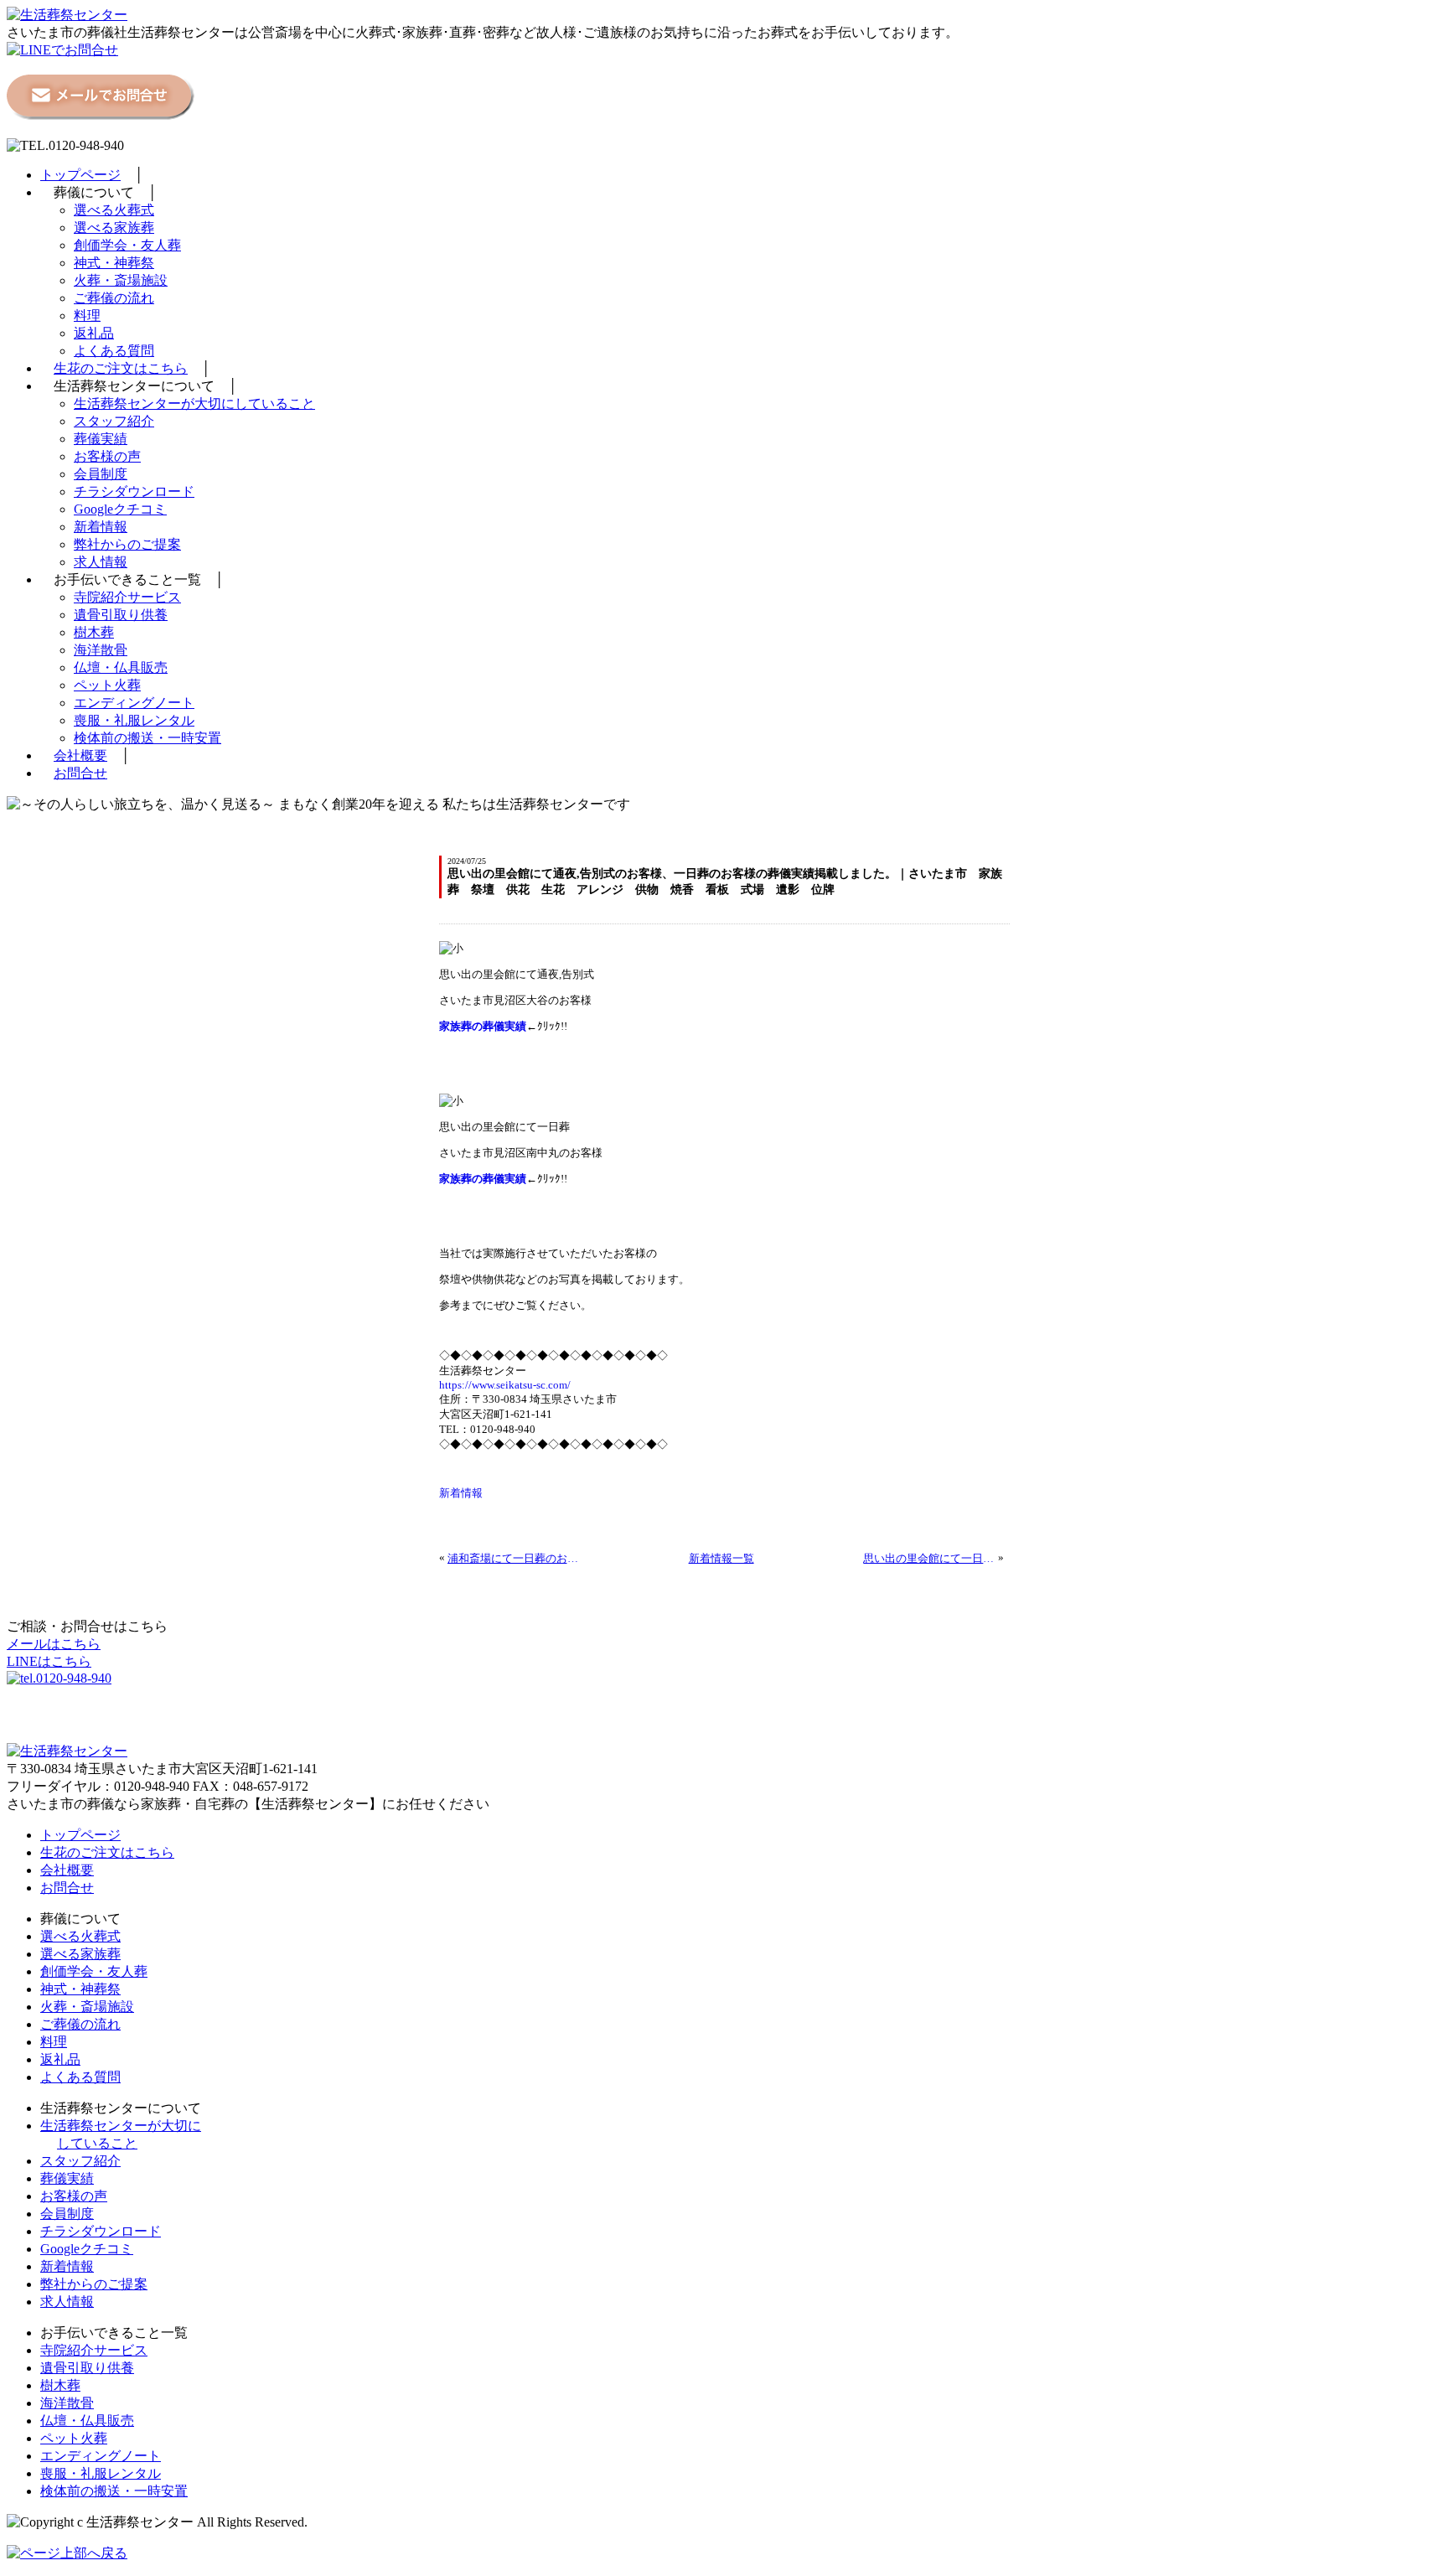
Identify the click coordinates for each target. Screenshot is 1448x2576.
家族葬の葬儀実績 (483, 1026)
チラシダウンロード (134, 491)
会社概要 (80, 755)
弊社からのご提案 (127, 544)
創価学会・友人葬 (127, 245)
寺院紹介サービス (127, 597)
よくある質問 (114, 351)
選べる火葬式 (114, 210)
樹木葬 (94, 632)
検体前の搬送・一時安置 (147, 738)
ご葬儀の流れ (114, 298)
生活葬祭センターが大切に (121, 2126)
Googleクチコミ (120, 509)
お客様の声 (107, 456)
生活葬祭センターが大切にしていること (194, 403)
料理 (87, 316)
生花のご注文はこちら (121, 368)
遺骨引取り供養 (121, 615)
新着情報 (101, 527)
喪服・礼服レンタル (134, 720)
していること (97, 2143)
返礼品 (94, 333)
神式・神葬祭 (114, 263)
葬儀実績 (101, 439)
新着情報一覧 (721, 1558)
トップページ (80, 175)
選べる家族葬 (114, 228)
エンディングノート (134, 703)
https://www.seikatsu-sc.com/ (505, 1385)
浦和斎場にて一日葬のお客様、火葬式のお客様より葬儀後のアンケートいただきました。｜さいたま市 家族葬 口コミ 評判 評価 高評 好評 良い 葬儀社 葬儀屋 (513, 1558)
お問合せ (80, 773)
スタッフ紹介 (114, 421)
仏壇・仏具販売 (121, 667)
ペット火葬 (107, 685)
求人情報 (101, 562)
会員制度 (101, 474)
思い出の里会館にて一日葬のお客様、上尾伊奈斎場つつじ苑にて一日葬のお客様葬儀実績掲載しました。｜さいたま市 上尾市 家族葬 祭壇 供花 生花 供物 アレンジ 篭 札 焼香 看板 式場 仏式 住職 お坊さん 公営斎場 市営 (929, 1558)
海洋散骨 (101, 650)
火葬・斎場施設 (121, 280)
